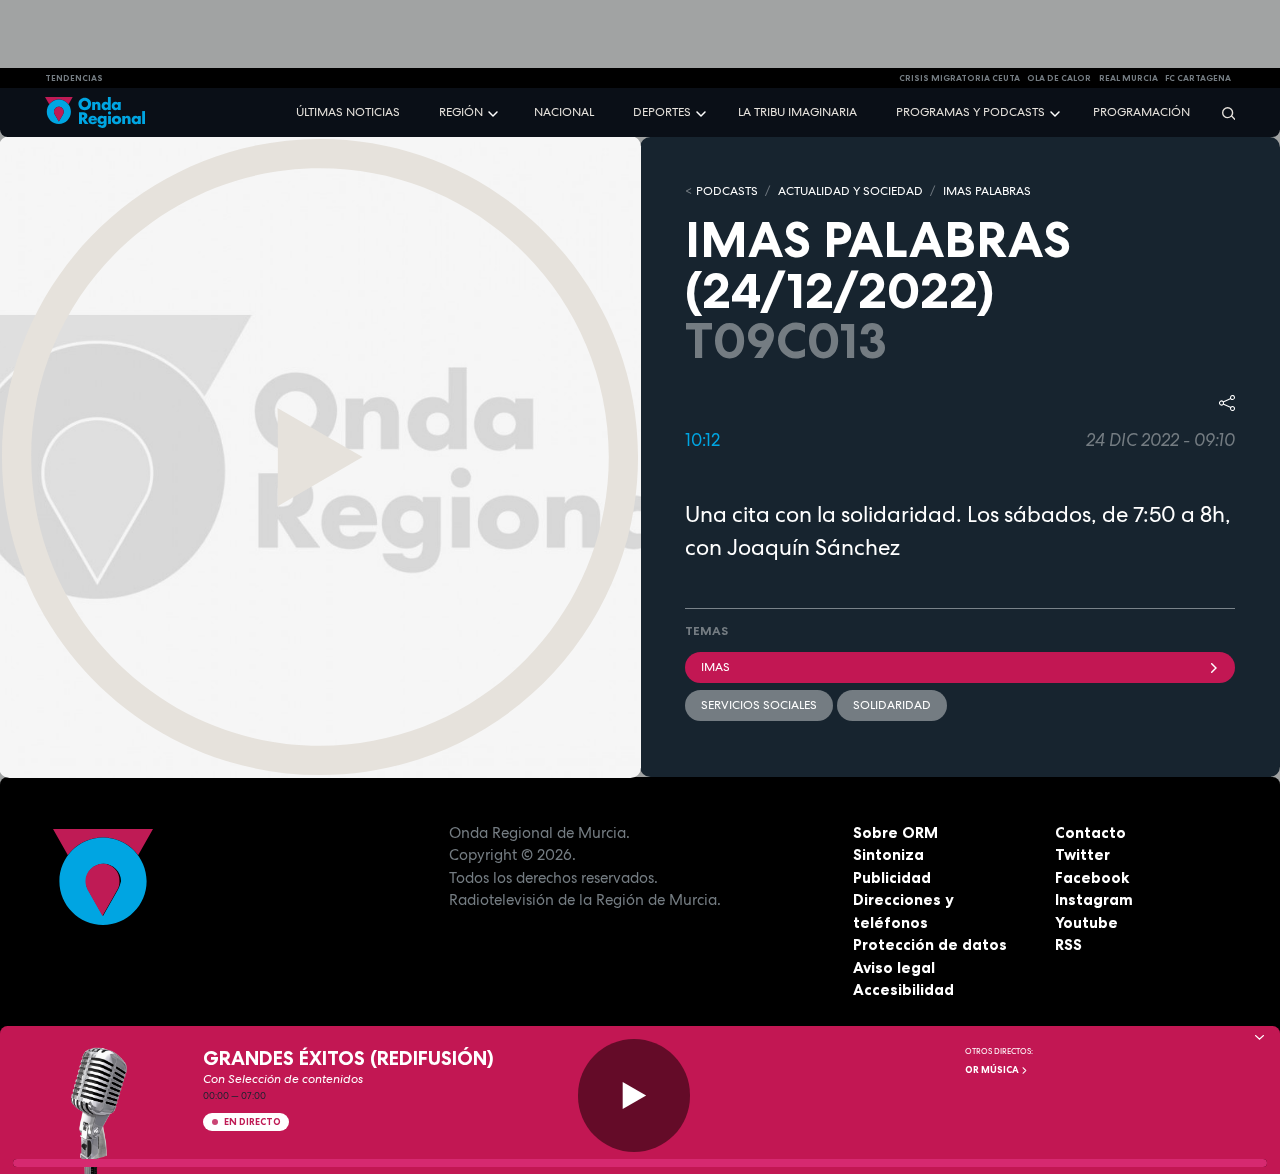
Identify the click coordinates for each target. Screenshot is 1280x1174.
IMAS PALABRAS (987, 191)
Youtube (1086, 922)
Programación (1141, 112)
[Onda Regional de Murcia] (95, 112)
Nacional (564, 112)
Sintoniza (888, 854)
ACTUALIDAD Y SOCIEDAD (850, 191)
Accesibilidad (903, 989)
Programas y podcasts (970, 112)
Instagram (1094, 899)
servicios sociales (759, 705)
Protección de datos (930, 944)
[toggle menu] (495, 111)
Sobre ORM (895, 832)
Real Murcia (1128, 78)
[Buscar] (1222, 112)
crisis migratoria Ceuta (959, 78)
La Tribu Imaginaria (797, 112)
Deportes (662, 112)
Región (461, 112)
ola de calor (1059, 78)
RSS (1068, 944)
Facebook (1092, 877)
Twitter (1082, 854)
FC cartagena (1198, 78)
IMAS (715, 667)
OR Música (993, 1070)
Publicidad (892, 877)
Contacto (1090, 832)
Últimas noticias (348, 112)
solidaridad (892, 705)
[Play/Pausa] (634, 1095)
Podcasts (727, 191)
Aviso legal (894, 967)
